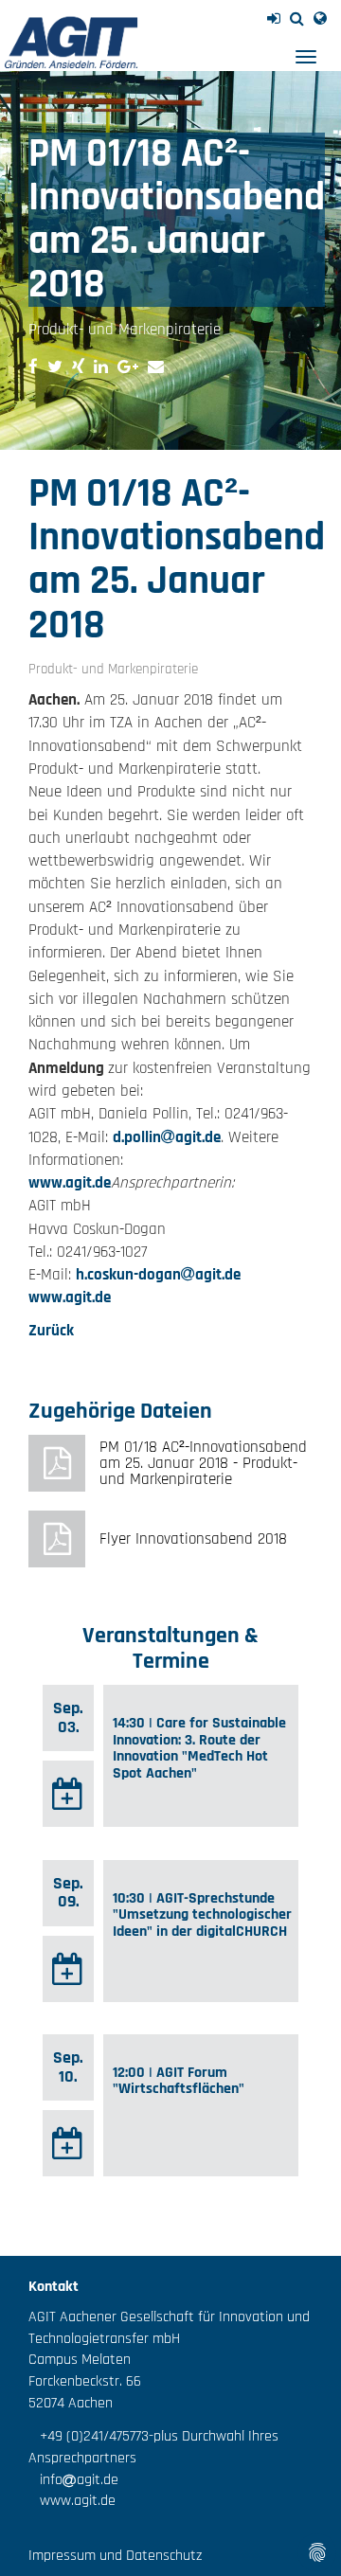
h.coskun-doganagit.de (158, 1275)
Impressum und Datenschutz (115, 2556)
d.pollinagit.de (167, 1137)
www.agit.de (70, 1183)
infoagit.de (73, 2480)
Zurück (51, 1331)
